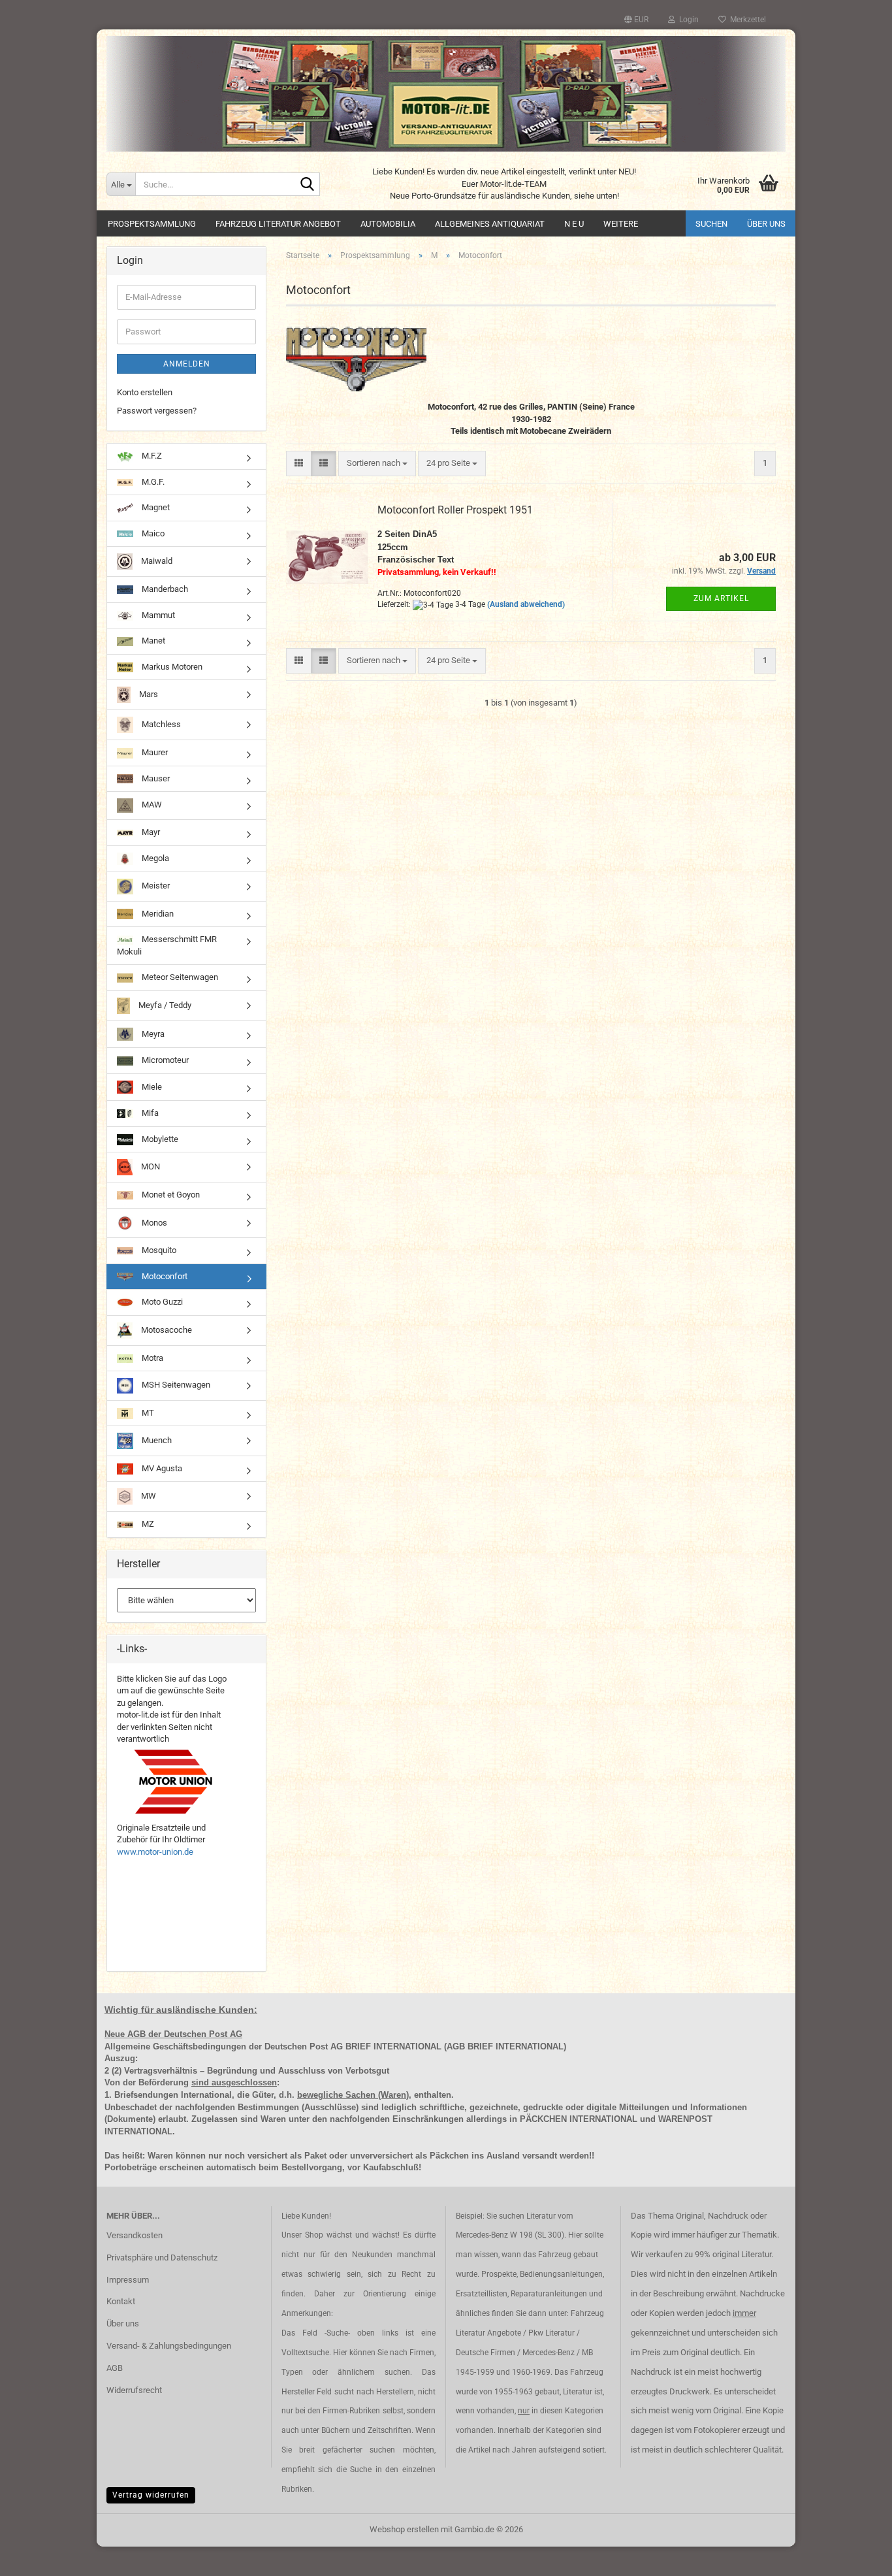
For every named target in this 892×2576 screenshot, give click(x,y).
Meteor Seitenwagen (179, 977)
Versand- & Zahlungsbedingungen (169, 2346)
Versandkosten (135, 2235)
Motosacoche (166, 1330)
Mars (148, 694)
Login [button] (687, 20)
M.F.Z (151, 456)
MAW (151, 805)
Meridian (157, 914)
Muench (156, 1440)
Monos (153, 1222)
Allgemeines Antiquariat (490, 224)
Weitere (621, 224)
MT (147, 1413)
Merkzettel (746, 20)
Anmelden (187, 364)
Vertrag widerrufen (151, 2495)
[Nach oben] (856, 2556)
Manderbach (164, 589)
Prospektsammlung (152, 224)
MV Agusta (161, 1468)
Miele (151, 1086)
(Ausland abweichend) (526, 604)
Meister (155, 886)
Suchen (711, 224)
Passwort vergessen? (157, 411)
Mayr (150, 832)
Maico (152, 533)
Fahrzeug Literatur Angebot (278, 224)
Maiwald (156, 561)
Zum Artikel (721, 598)
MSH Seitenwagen (175, 1385)
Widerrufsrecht (134, 2390)
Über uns (766, 224)
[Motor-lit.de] (446, 94)
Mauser (155, 778)
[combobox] (377, 464)
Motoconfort (164, 1276)
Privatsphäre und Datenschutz (162, 2258)
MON (150, 1166)
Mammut (157, 615)
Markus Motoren (171, 667)
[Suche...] (308, 185)
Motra (151, 1358)
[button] (636, 20)
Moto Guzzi (161, 1302)
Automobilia (388, 224)
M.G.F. (152, 482)
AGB (115, 2368)
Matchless (160, 724)
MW (148, 1496)
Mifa (149, 1113)
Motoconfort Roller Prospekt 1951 (455, 510)
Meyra (152, 1034)
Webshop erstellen (404, 2529)
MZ (147, 1524)
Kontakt (121, 2301)
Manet (152, 641)
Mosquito (158, 1250)
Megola (154, 858)
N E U (574, 224)
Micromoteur (164, 1060)
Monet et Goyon (170, 1195)
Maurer (154, 752)
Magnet (155, 507)
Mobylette (159, 1139)
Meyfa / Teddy (164, 1005)
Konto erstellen (145, 392)
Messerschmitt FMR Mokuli (167, 945)
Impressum (128, 2280)
